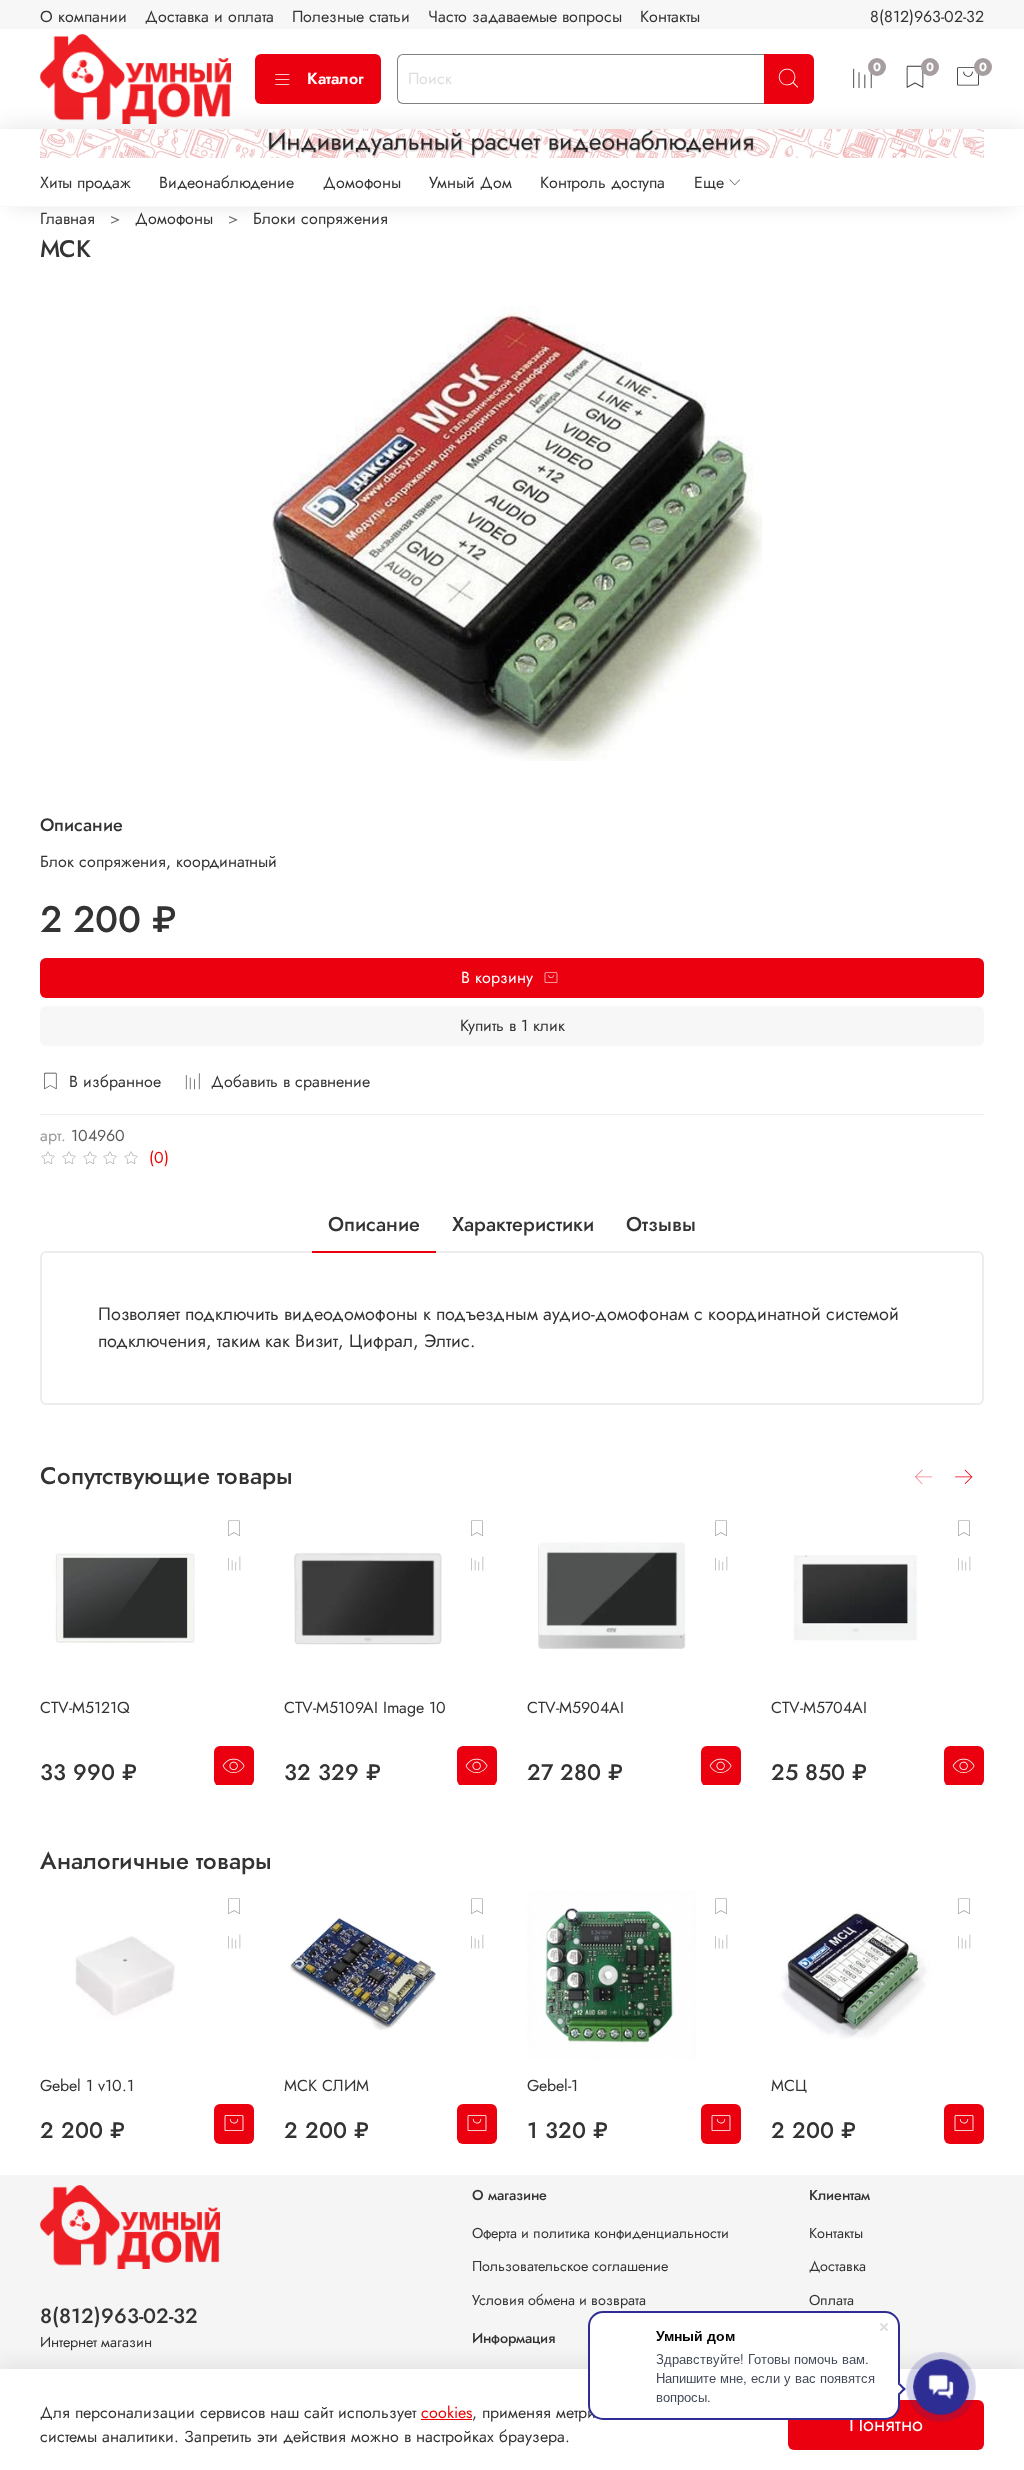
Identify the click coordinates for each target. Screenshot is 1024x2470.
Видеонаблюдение (226, 182)
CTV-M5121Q (85, 1706)
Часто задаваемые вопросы (525, 16)
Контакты (670, 16)
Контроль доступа (602, 182)
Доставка (837, 2266)
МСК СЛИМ (326, 2085)
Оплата (831, 2300)
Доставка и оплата (209, 16)
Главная (67, 218)
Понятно (886, 2424)
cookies (446, 2412)
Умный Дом (470, 182)
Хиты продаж (85, 182)
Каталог (335, 78)
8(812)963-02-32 (927, 16)
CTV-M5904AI (575, 1706)
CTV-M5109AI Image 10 (365, 1706)
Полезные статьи (351, 16)
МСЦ (789, 2085)
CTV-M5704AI (819, 1706)
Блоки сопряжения (320, 218)
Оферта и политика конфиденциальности (600, 2233)
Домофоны (362, 182)
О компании (83, 16)
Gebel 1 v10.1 (87, 2085)
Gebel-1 (552, 2085)
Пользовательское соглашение (570, 2266)
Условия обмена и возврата (559, 2300)
